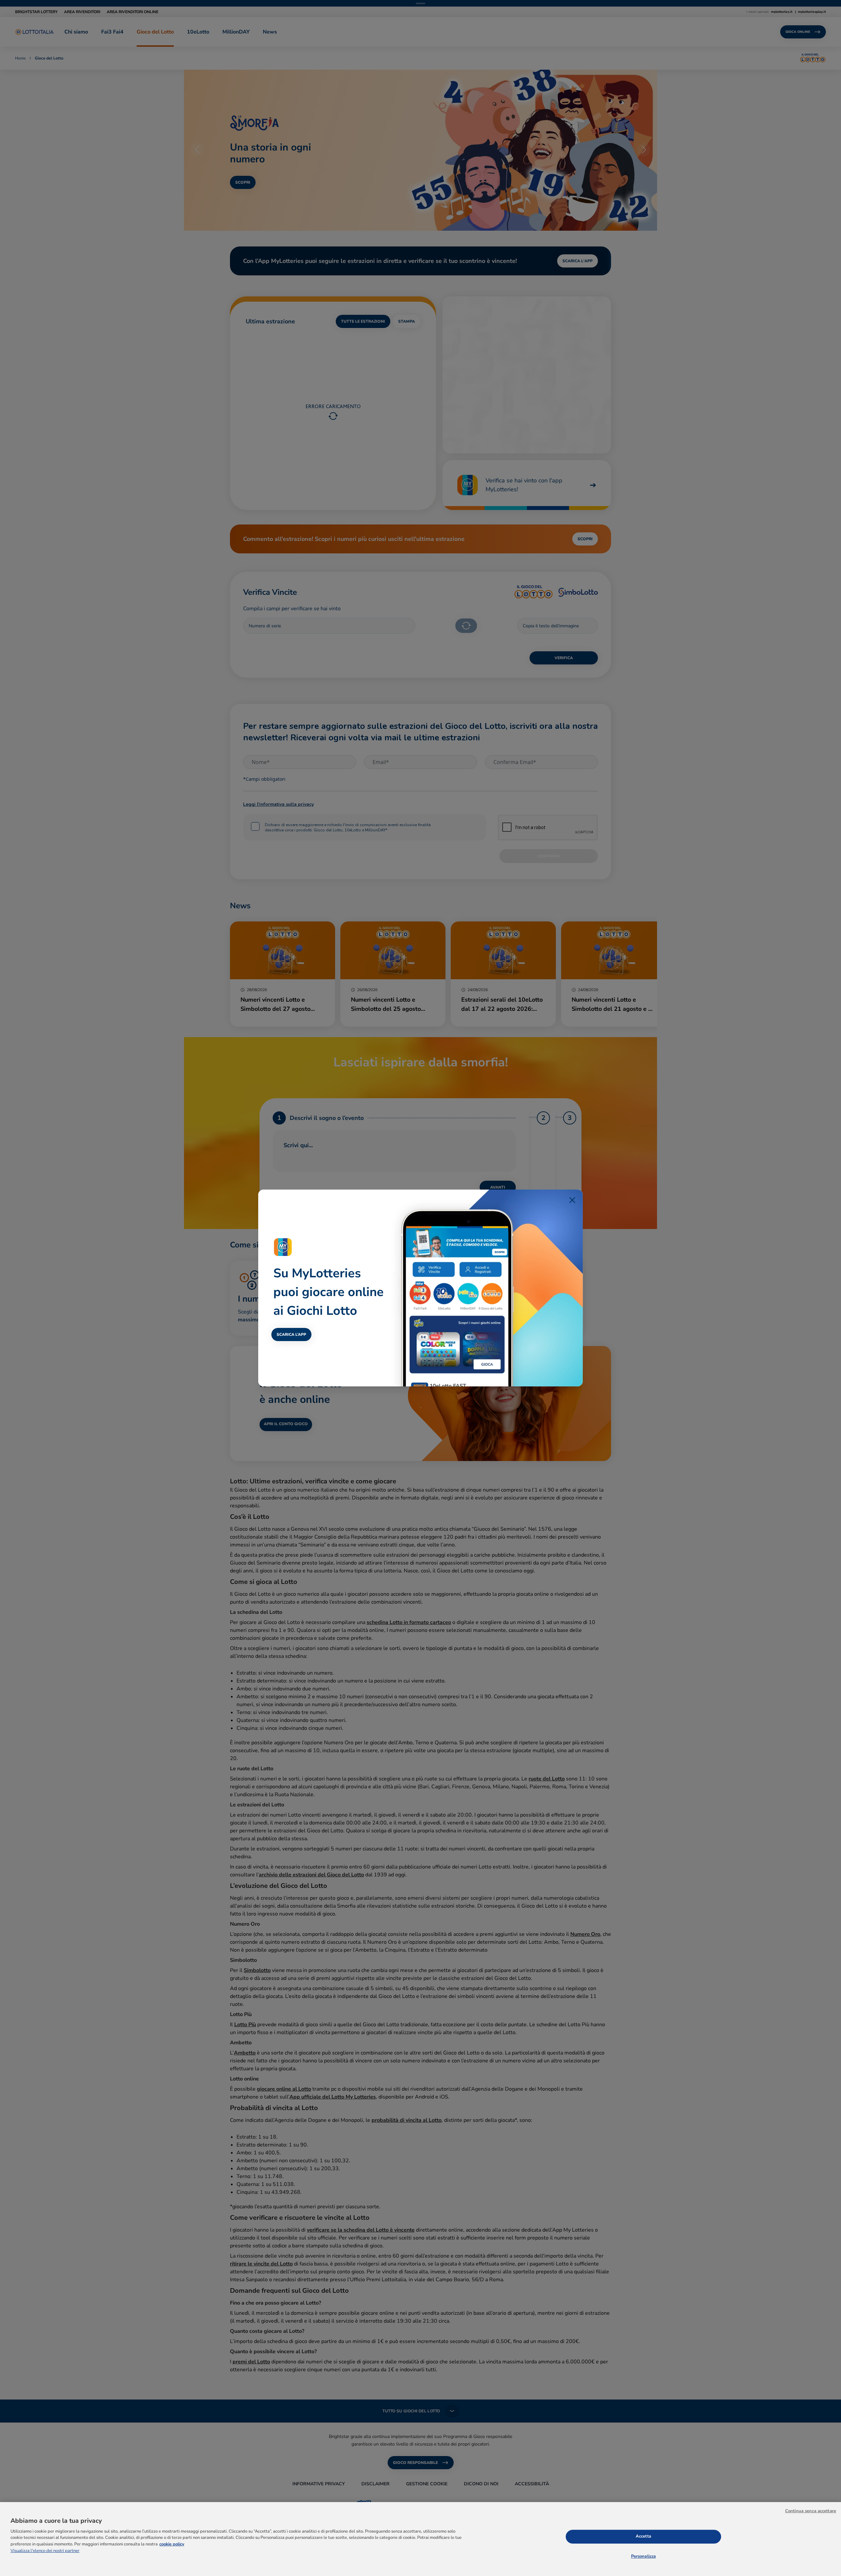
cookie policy (172, 2544)
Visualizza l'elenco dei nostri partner (45, 2551)
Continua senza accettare (811, 2511)
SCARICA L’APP (291, 1334)
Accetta (643, 2536)
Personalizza (644, 2556)
